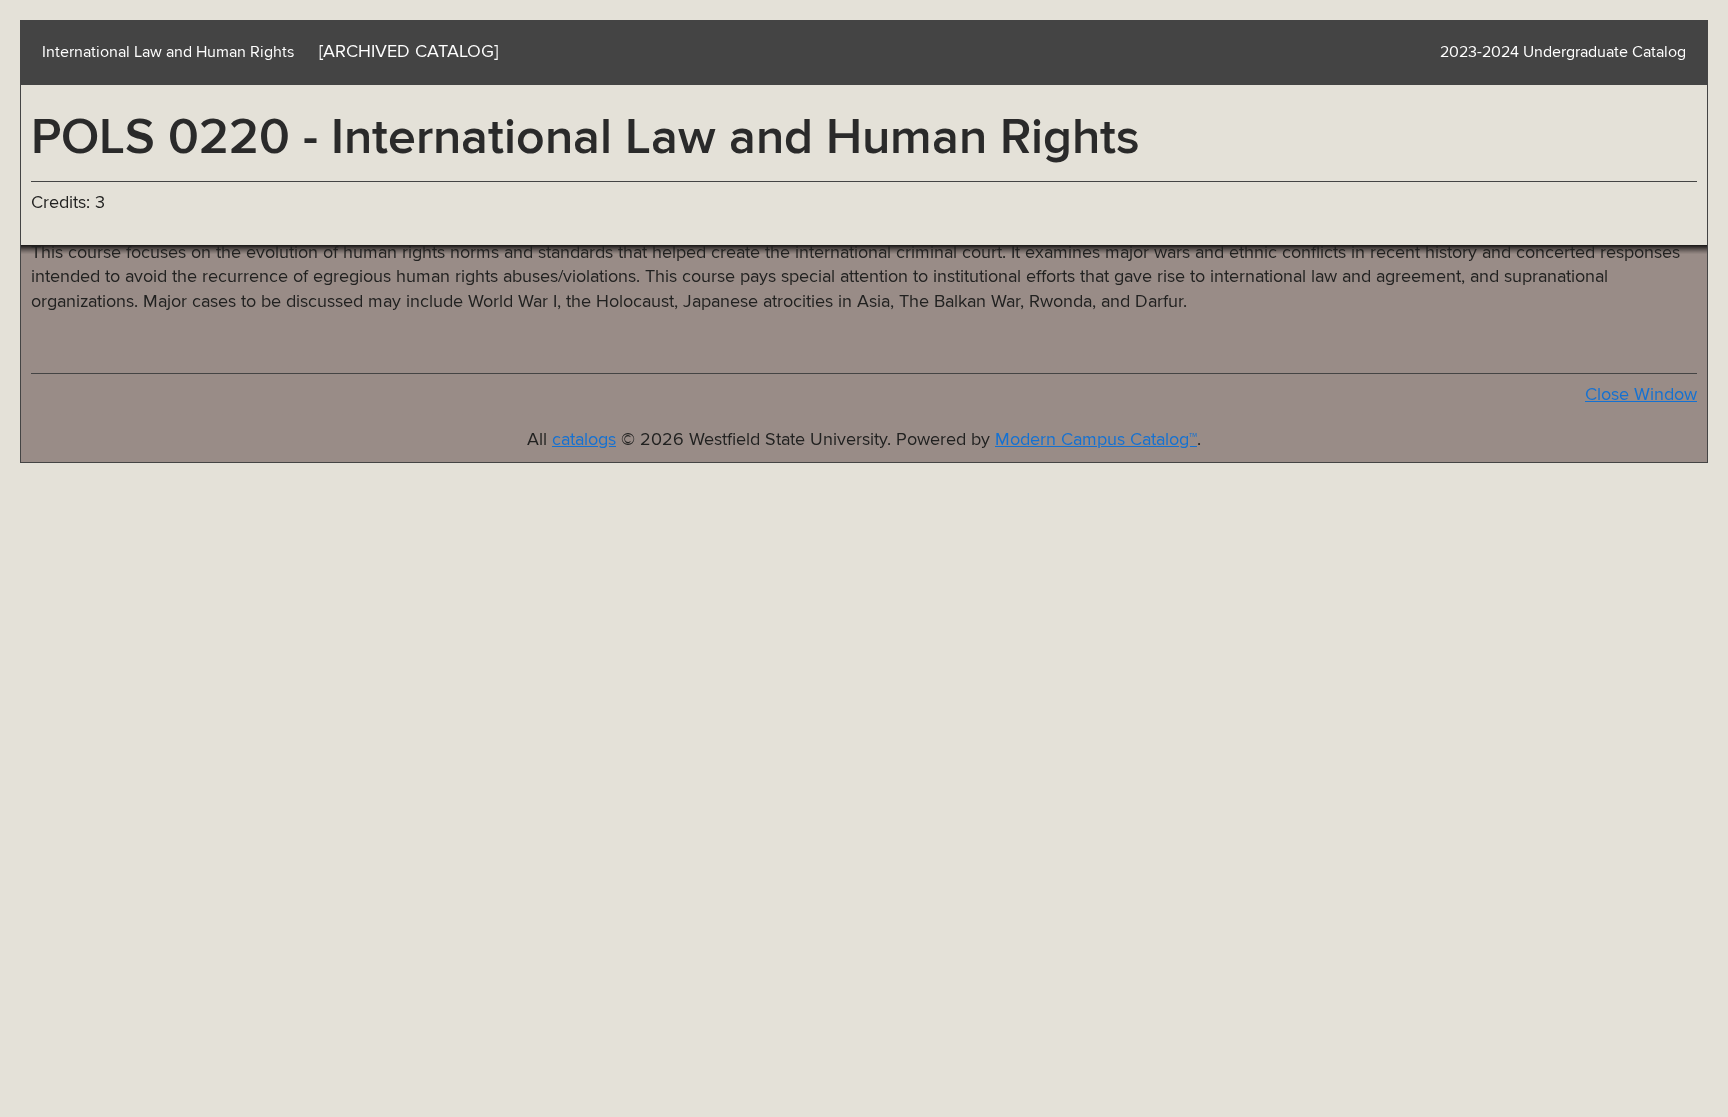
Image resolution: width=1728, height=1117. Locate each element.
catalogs (584, 440)
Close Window (1641, 395)
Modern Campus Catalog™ (1096, 440)
